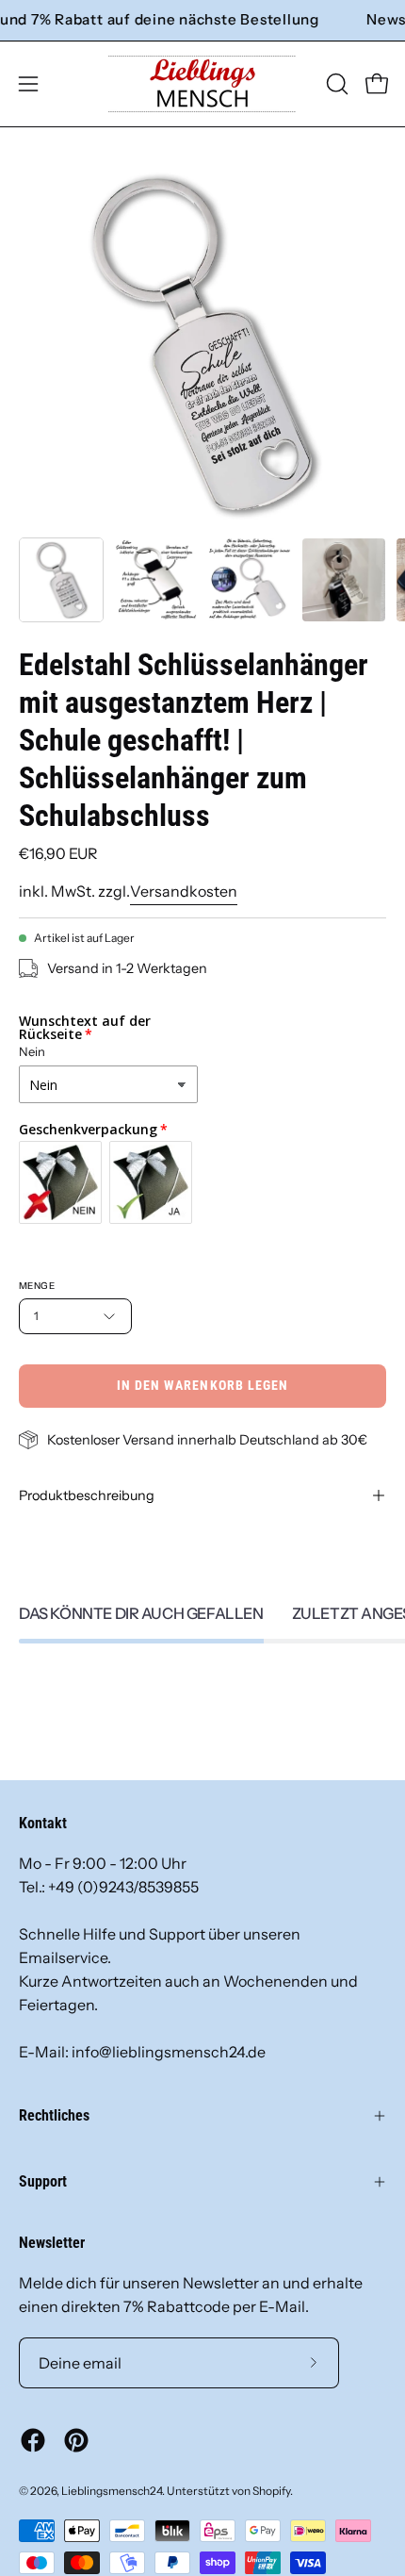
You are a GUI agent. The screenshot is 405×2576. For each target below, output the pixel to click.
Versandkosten (184, 891)
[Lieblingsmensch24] (202, 84)
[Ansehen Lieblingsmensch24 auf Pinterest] (76, 2440)
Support (43, 2181)
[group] (202, 20)
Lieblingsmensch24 (112, 2491)
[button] (335, 84)
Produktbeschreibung (87, 1495)
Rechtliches (54, 2115)
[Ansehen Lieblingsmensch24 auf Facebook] (33, 2440)
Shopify (271, 2491)
